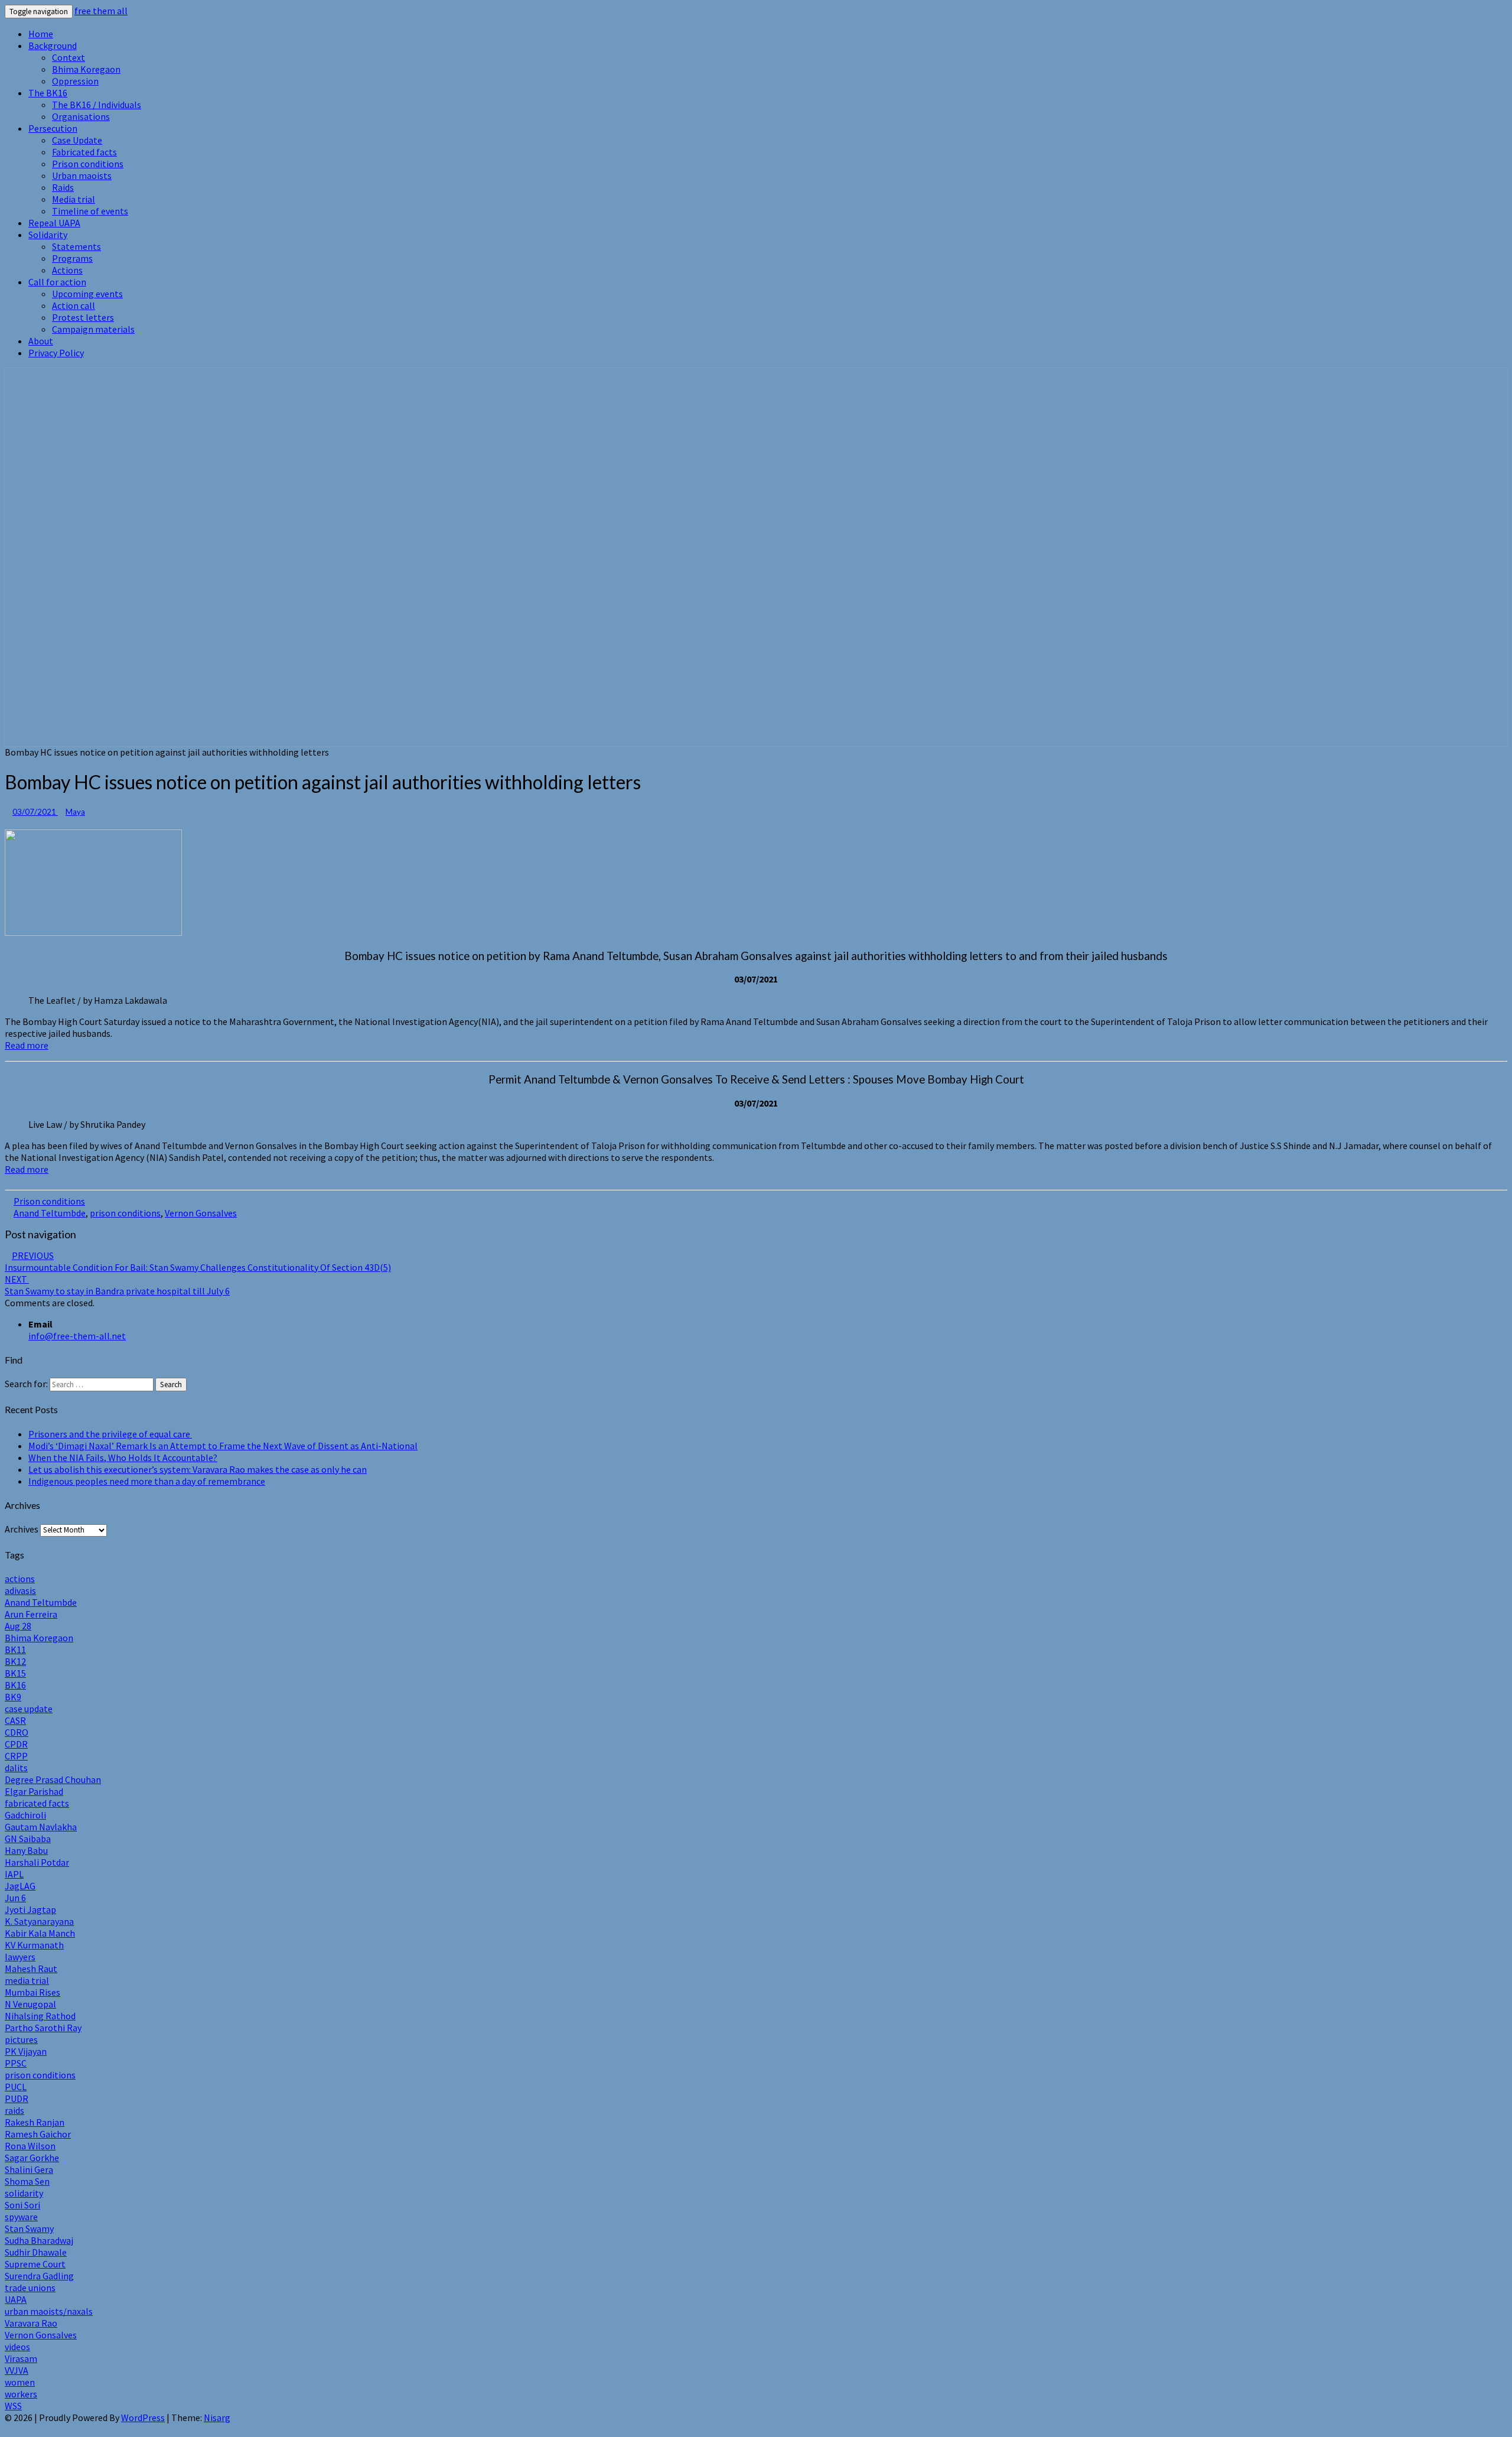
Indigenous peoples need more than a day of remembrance (147, 1481)
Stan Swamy (29, 2228)
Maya (75, 812)
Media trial (74, 199)
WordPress (143, 2418)
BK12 (15, 1661)
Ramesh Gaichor (38, 2134)
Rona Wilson (30, 2146)
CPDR (16, 1744)
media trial (27, 1980)
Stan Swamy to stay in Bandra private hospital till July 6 (117, 1285)
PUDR (17, 2098)
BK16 (15, 1685)
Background (53, 45)
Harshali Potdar (37, 1862)
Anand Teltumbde (50, 1213)
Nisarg (217, 2418)
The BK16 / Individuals (97, 105)
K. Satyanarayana (39, 1921)
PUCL (16, 2087)
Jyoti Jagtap (30, 1909)
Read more (27, 1045)
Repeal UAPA (54, 223)
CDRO (17, 1732)
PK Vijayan (26, 2051)
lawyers (20, 1957)
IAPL (14, 1874)
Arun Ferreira (31, 1614)
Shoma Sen (27, 2181)
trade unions (30, 2288)
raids (14, 2110)
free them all (101, 11)
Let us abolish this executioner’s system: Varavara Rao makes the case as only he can (198, 1469)
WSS (13, 2406)
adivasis (20, 1590)
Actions (67, 270)
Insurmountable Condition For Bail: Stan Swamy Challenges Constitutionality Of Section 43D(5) (198, 1261)
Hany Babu (26, 1850)
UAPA (16, 2299)
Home (41, 34)
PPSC (16, 2063)
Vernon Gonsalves (201, 1213)
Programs (72, 258)
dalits (16, 1768)
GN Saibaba (28, 1839)
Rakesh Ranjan (35, 2122)
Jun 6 (15, 1898)
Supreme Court (35, 2264)
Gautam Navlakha (41, 1827)
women (20, 2382)
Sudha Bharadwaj (39, 2240)
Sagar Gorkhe (32, 2158)
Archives (22, 1529)
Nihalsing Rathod (40, 2016)
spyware (21, 2217)
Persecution (53, 128)
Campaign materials (93, 329)
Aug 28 (18, 1626)
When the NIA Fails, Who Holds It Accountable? (123, 1457)
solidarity (24, 2193)
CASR (15, 1720)
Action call (74, 305)
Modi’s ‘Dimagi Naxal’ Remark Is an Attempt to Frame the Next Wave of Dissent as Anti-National (223, 1446)
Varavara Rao (31, 2323)
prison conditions (125, 1213)
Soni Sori (22, 2205)
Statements (76, 246)
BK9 (13, 1697)
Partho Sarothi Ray (43, 2028)
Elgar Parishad (34, 1791)
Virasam (21, 2358)
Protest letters (83, 317)
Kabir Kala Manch (40, 1933)
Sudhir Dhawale (36, 2252)
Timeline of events (90, 211)
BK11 (15, 1649)
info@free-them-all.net (77, 1336)
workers (21, 2394)
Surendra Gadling (39, 2276)
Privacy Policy (56, 353)
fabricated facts (37, 1803)
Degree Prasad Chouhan (53, 1779)
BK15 (15, 1673)
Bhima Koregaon (86, 69)
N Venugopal (30, 2004)
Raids (63, 187)
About (41, 341)
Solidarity (48, 235)
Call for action (57, 282)
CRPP (16, 1756)
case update (29, 1709)
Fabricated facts (84, 152)
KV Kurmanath (34, 1945)
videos (17, 2347)
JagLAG (20, 1886)
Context (69, 57)
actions (20, 1579)
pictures (21, 2039)
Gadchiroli (25, 1815)
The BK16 (48, 93)
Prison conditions (88, 164)
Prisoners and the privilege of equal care (110, 1434)
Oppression (75, 81)
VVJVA (17, 2370)
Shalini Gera (29, 2169)
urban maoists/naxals (49, 2311)
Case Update (77, 140)
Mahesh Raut (31, 1969)
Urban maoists (82, 175)
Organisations (81, 116)
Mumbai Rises (32, 1992)
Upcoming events (87, 294)
